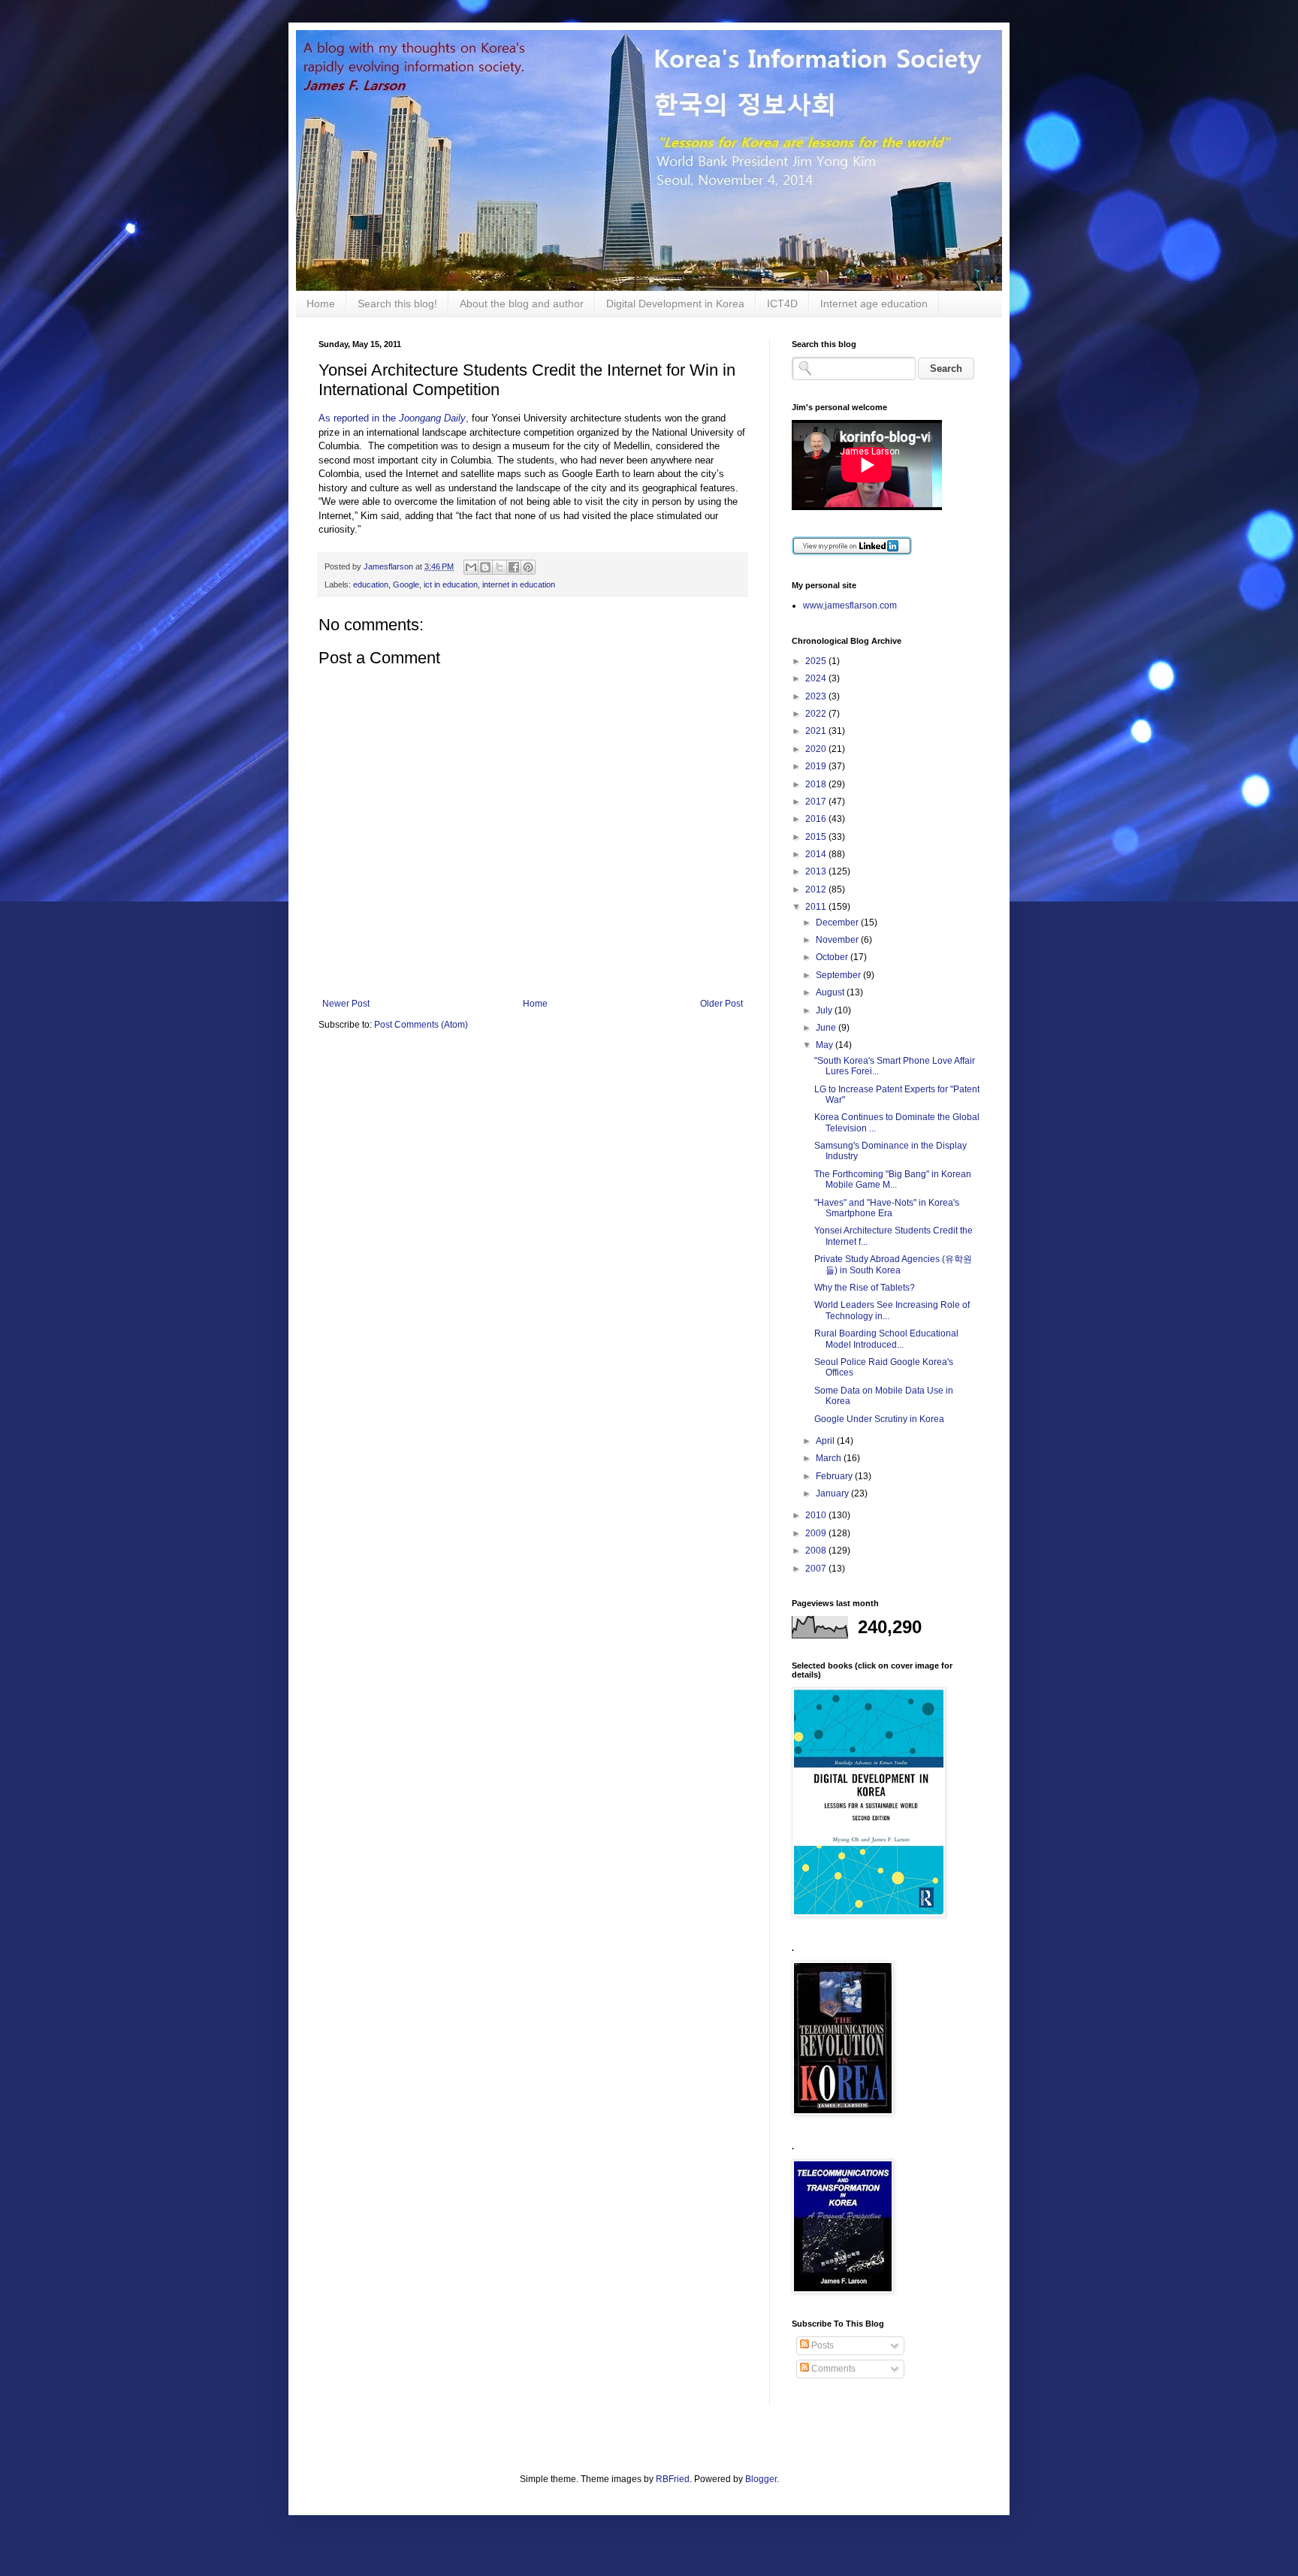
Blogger (761, 2479)
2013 (817, 871)
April (826, 1441)
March (830, 1458)
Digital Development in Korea (675, 304)
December (838, 923)
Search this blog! (397, 304)
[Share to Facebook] (514, 567)
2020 (817, 749)
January (833, 1493)
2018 (817, 784)
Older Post (721, 1004)
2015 (817, 837)
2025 (817, 661)
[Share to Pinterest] (528, 567)
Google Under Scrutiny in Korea (879, 1419)
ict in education (451, 584)
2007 (817, 1569)
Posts (821, 2345)
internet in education (519, 584)
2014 (817, 854)
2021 (817, 731)
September (839, 975)
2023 (817, 696)
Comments (832, 2369)
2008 (817, 1551)
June (827, 1028)
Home (321, 304)
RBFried (673, 2479)
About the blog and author (522, 304)
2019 (817, 766)
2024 (817, 678)
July (825, 1010)
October (833, 957)
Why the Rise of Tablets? (865, 1288)
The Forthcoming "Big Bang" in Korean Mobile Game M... (893, 1179)
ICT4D (782, 304)
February (835, 1476)
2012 (817, 889)
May (826, 1045)
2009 (817, 1533)
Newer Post (346, 1004)
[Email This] (471, 567)
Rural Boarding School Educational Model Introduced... (886, 1339)
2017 (817, 802)
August (831, 992)
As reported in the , (394, 418)
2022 (817, 714)
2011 (817, 907)
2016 (817, 819)
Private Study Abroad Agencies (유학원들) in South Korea (893, 1264)
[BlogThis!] (485, 567)
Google (406, 584)
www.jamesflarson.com (850, 605)
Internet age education (874, 304)
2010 (817, 1515)
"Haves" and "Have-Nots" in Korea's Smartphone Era (887, 1208)
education (371, 584)
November (838, 940)
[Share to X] (500, 567)
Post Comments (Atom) (421, 1025)
